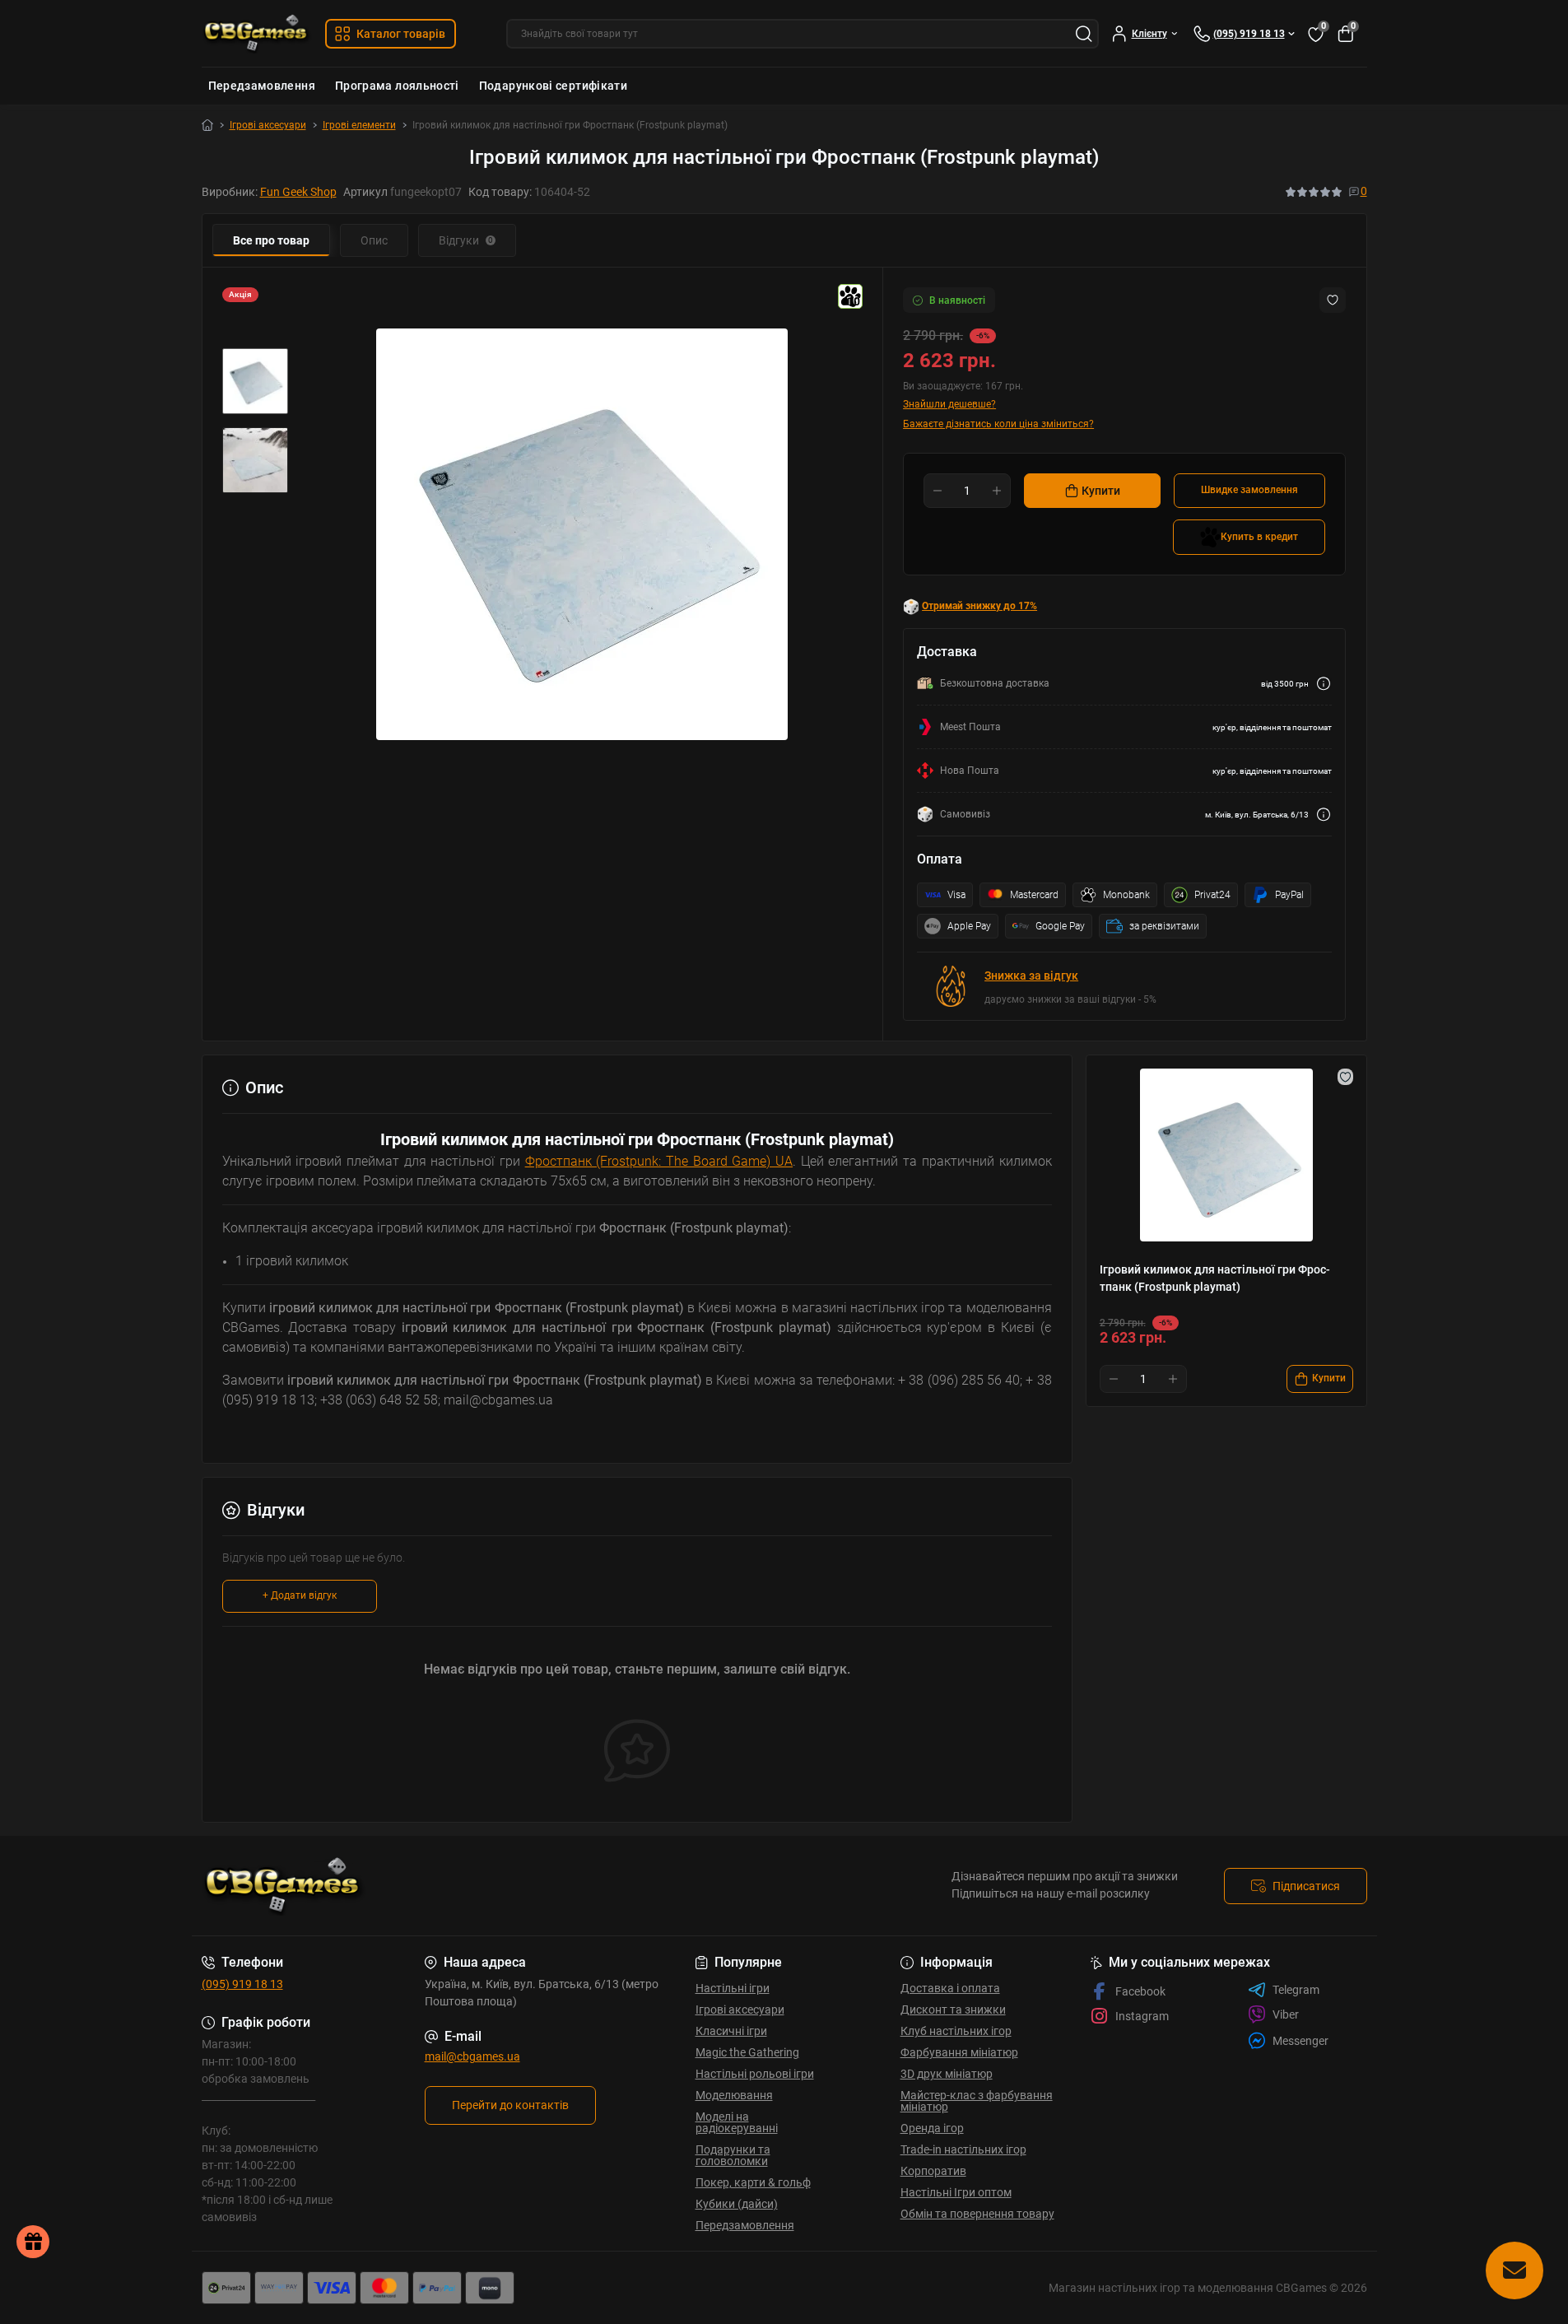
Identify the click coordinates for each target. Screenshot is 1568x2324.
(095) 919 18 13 (242, 1984)
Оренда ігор (932, 2128)
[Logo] (257, 33)
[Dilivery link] (1324, 684)
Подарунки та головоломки (733, 2155)
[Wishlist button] (1333, 300)
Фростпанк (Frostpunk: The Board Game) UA (659, 1161)
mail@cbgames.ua (472, 2056)
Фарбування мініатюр (959, 2052)
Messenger (1300, 2041)
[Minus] (938, 491)
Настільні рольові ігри (755, 2074)
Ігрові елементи (359, 125)
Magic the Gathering (747, 2052)
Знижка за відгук (1031, 976)
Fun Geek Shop (298, 192)
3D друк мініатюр (947, 2074)
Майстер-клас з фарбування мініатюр (977, 2101)
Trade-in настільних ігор (963, 2149)
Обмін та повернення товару (977, 2214)
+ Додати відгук (300, 1595)
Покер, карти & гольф (753, 2182)
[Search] (1084, 34)
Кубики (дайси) (737, 2204)
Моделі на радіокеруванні (737, 2122)
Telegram (1296, 1990)
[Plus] (997, 491)
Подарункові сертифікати (553, 86)
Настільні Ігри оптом (956, 2192)
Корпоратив (933, 2171)
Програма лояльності (397, 86)
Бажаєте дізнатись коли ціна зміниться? (998, 424)
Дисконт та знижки (953, 2010)
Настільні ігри (733, 1988)
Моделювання (734, 2095)
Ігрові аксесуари (268, 125)
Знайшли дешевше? (949, 404)
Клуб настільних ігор (956, 2031)
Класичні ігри (731, 2031)
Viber (1286, 2014)
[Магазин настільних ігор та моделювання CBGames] (488, 1886)
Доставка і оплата (950, 1988)
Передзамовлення (262, 86)
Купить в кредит (1259, 537)
